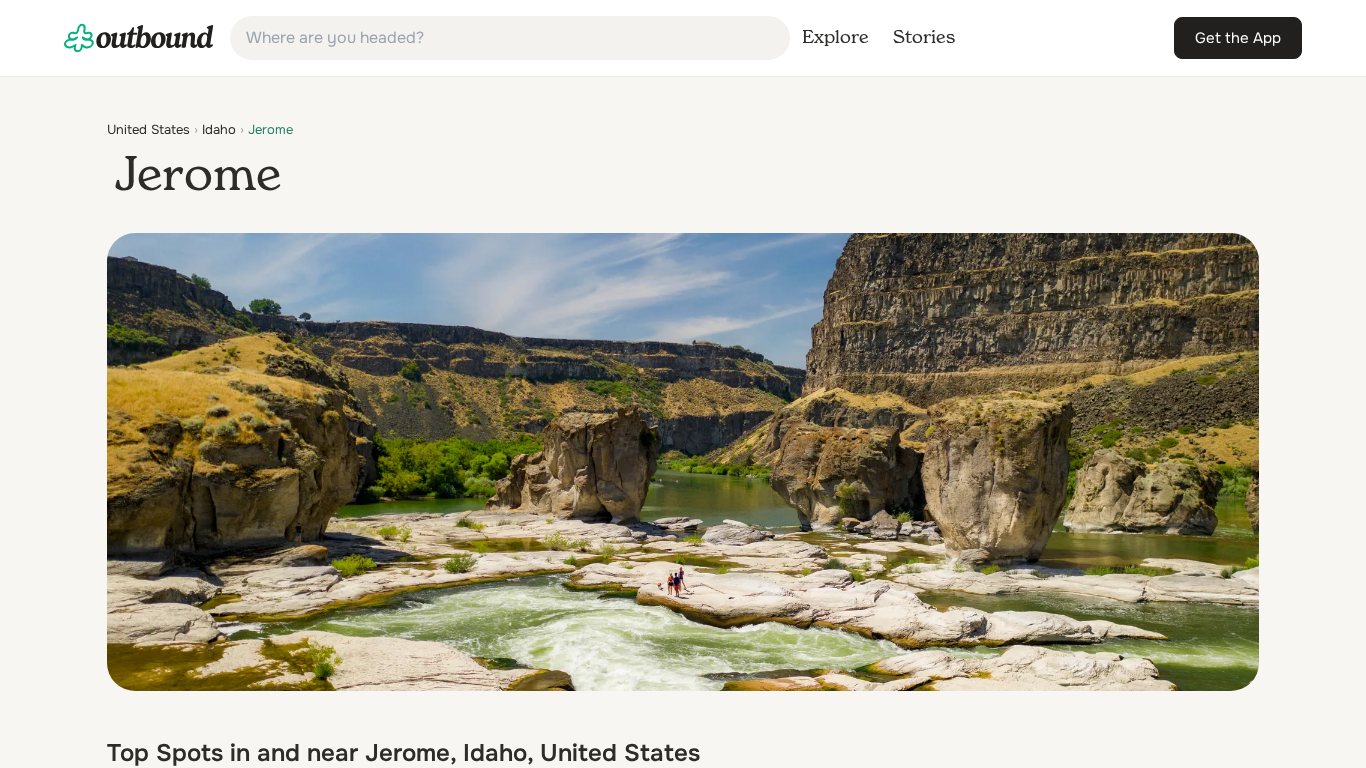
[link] (139, 38)
